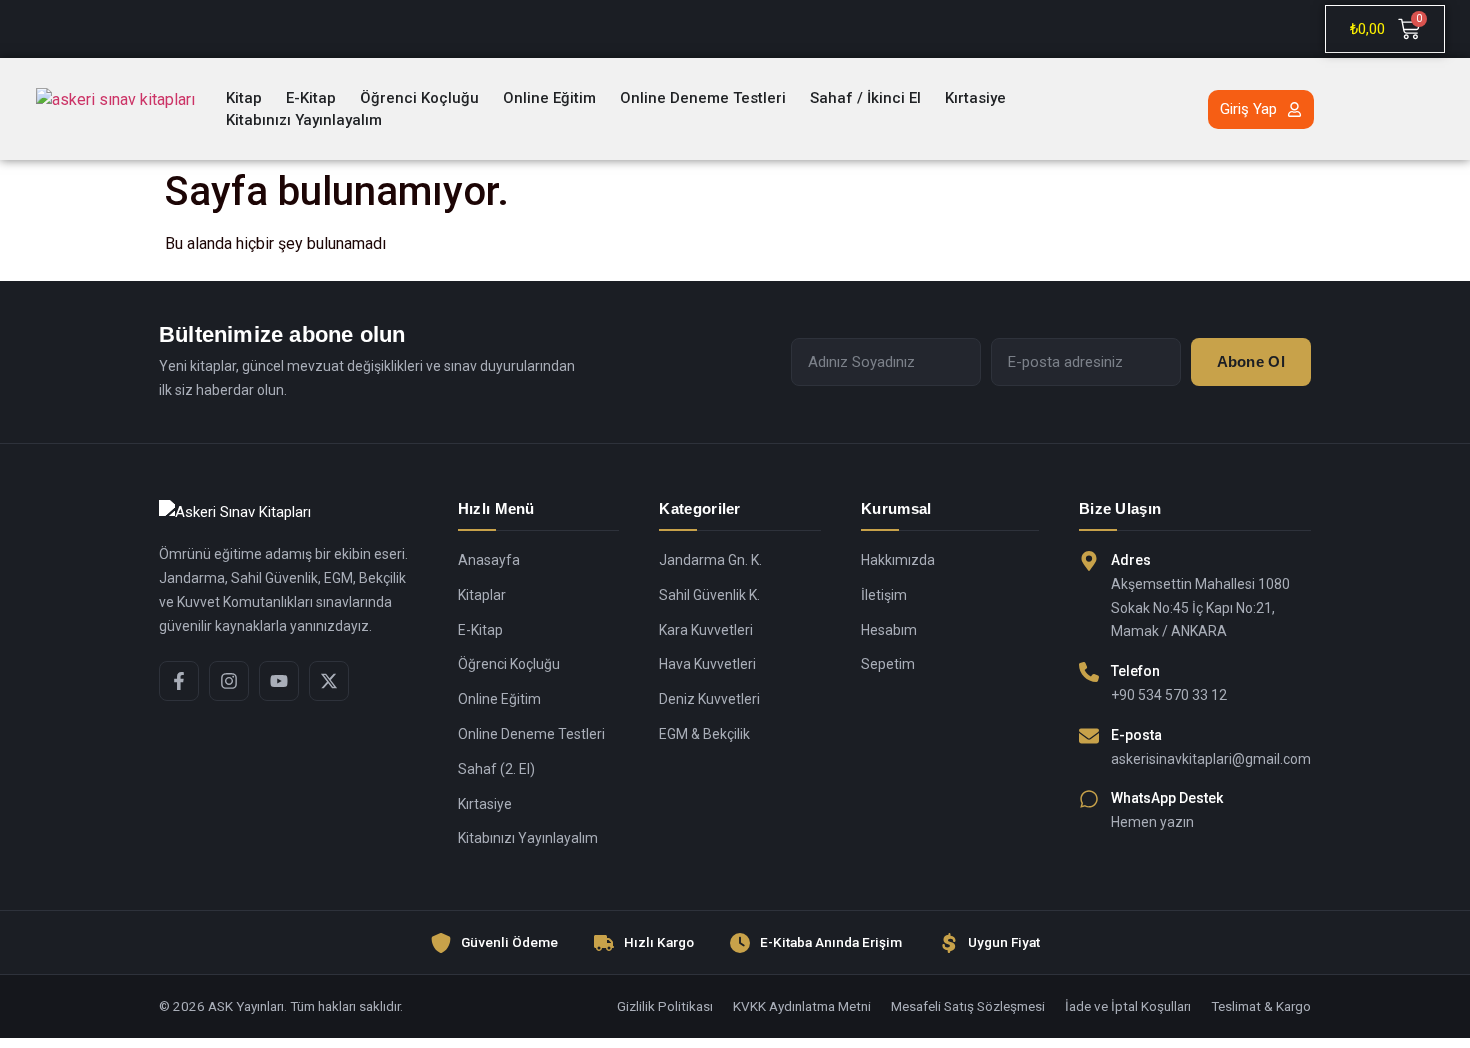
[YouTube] (279, 681)
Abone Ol (1251, 361)
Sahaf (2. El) (496, 769)
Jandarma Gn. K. (710, 560)
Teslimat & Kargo (1261, 1006)
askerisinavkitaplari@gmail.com (1211, 759)
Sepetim (888, 664)
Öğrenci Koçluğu (509, 664)
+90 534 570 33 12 (1169, 695)
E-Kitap (480, 630)
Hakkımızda (898, 560)
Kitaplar (482, 595)
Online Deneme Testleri (531, 734)
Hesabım (889, 630)
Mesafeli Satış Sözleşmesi (968, 1006)
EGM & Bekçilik (704, 734)
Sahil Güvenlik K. (709, 595)
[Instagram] (229, 681)
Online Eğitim (499, 699)
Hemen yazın (1152, 822)
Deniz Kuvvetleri (709, 699)
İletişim (884, 595)
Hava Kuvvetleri (707, 664)
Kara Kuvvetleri (706, 630)
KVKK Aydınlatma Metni (802, 1006)
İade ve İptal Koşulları (1128, 1006)
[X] (329, 681)
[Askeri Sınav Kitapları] (288, 513)
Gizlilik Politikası (665, 1006)
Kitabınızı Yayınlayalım (528, 838)
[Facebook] (179, 681)
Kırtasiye (485, 804)
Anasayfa (489, 560)
